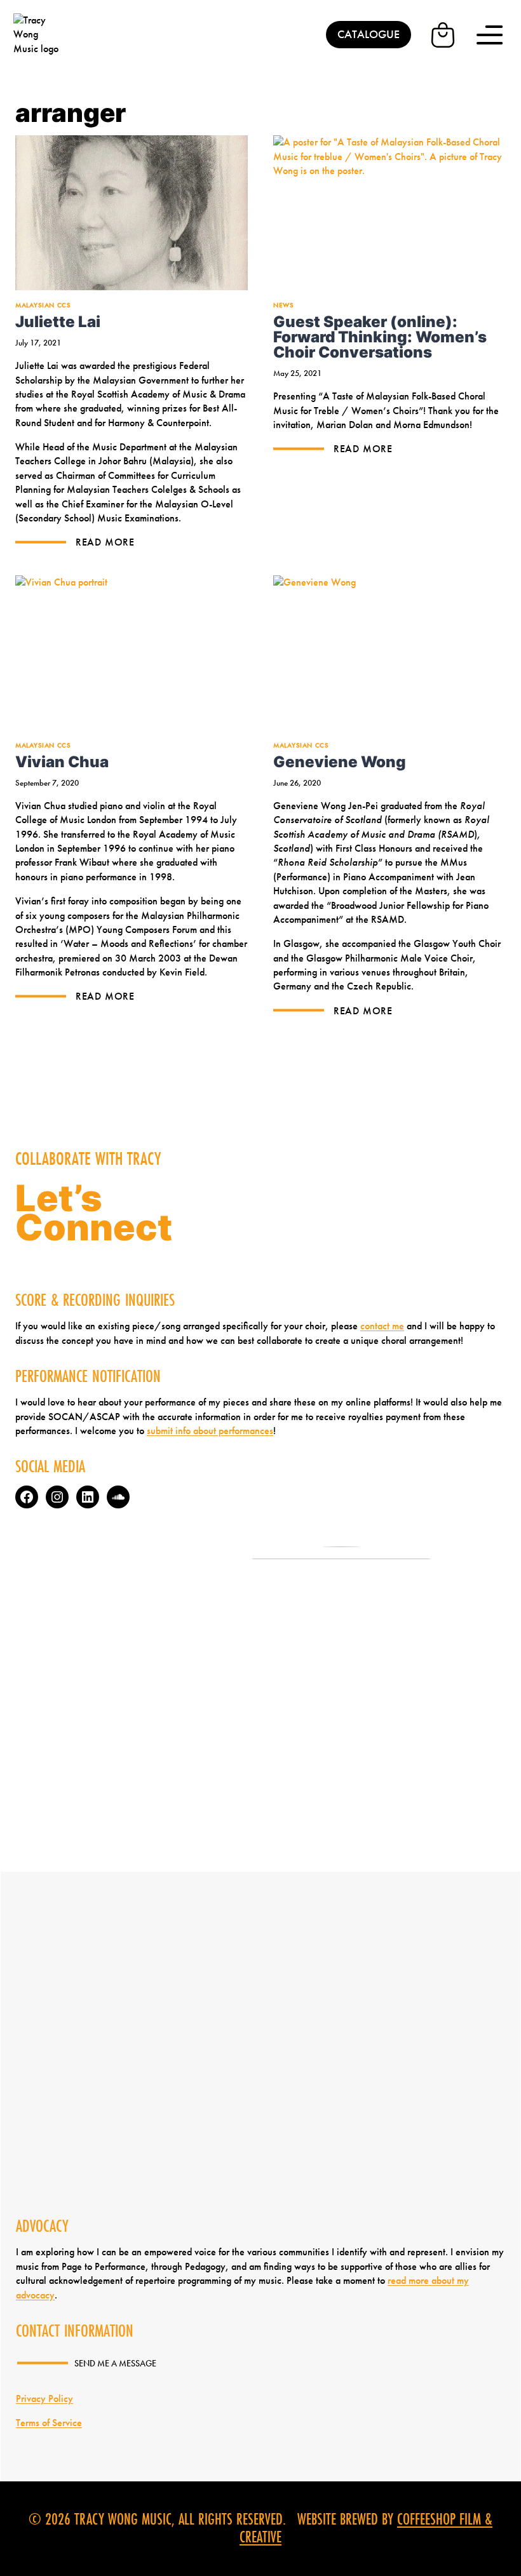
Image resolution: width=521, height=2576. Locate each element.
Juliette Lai (58, 321)
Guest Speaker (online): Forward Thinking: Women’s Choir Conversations (380, 337)
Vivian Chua (62, 761)
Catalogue (369, 34)
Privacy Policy (44, 2398)
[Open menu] (490, 35)
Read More (104, 542)
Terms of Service (49, 2423)
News (283, 305)
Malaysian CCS (43, 305)
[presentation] (132, 213)
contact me (382, 1326)
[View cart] (443, 35)
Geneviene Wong (340, 761)
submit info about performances (210, 1431)
